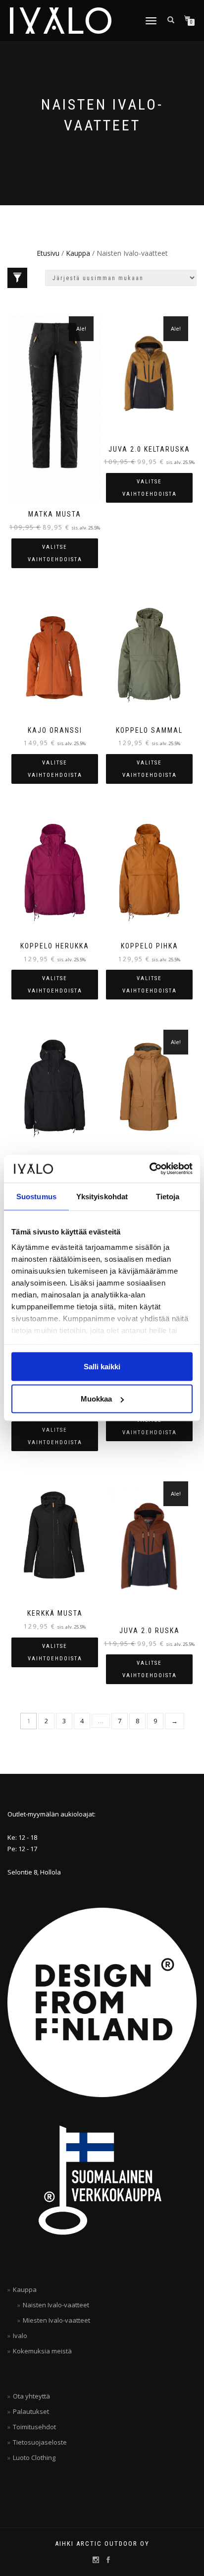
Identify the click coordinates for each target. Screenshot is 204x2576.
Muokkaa (96, 1399)
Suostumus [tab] (36, 1196)
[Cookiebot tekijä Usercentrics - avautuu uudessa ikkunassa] (149, 1169)
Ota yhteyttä (31, 2396)
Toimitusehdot (34, 2427)
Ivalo (20, 2336)
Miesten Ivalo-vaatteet (56, 2320)
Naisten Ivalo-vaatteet (56, 2305)
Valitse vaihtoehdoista (55, 553)
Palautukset (31, 2411)
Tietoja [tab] (168, 1196)
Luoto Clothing (34, 2458)
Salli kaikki (102, 1366)
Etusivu (48, 253)
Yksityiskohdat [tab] (102, 1196)
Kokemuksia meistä (42, 2351)
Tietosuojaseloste (40, 2442)
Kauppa (78, 253)
